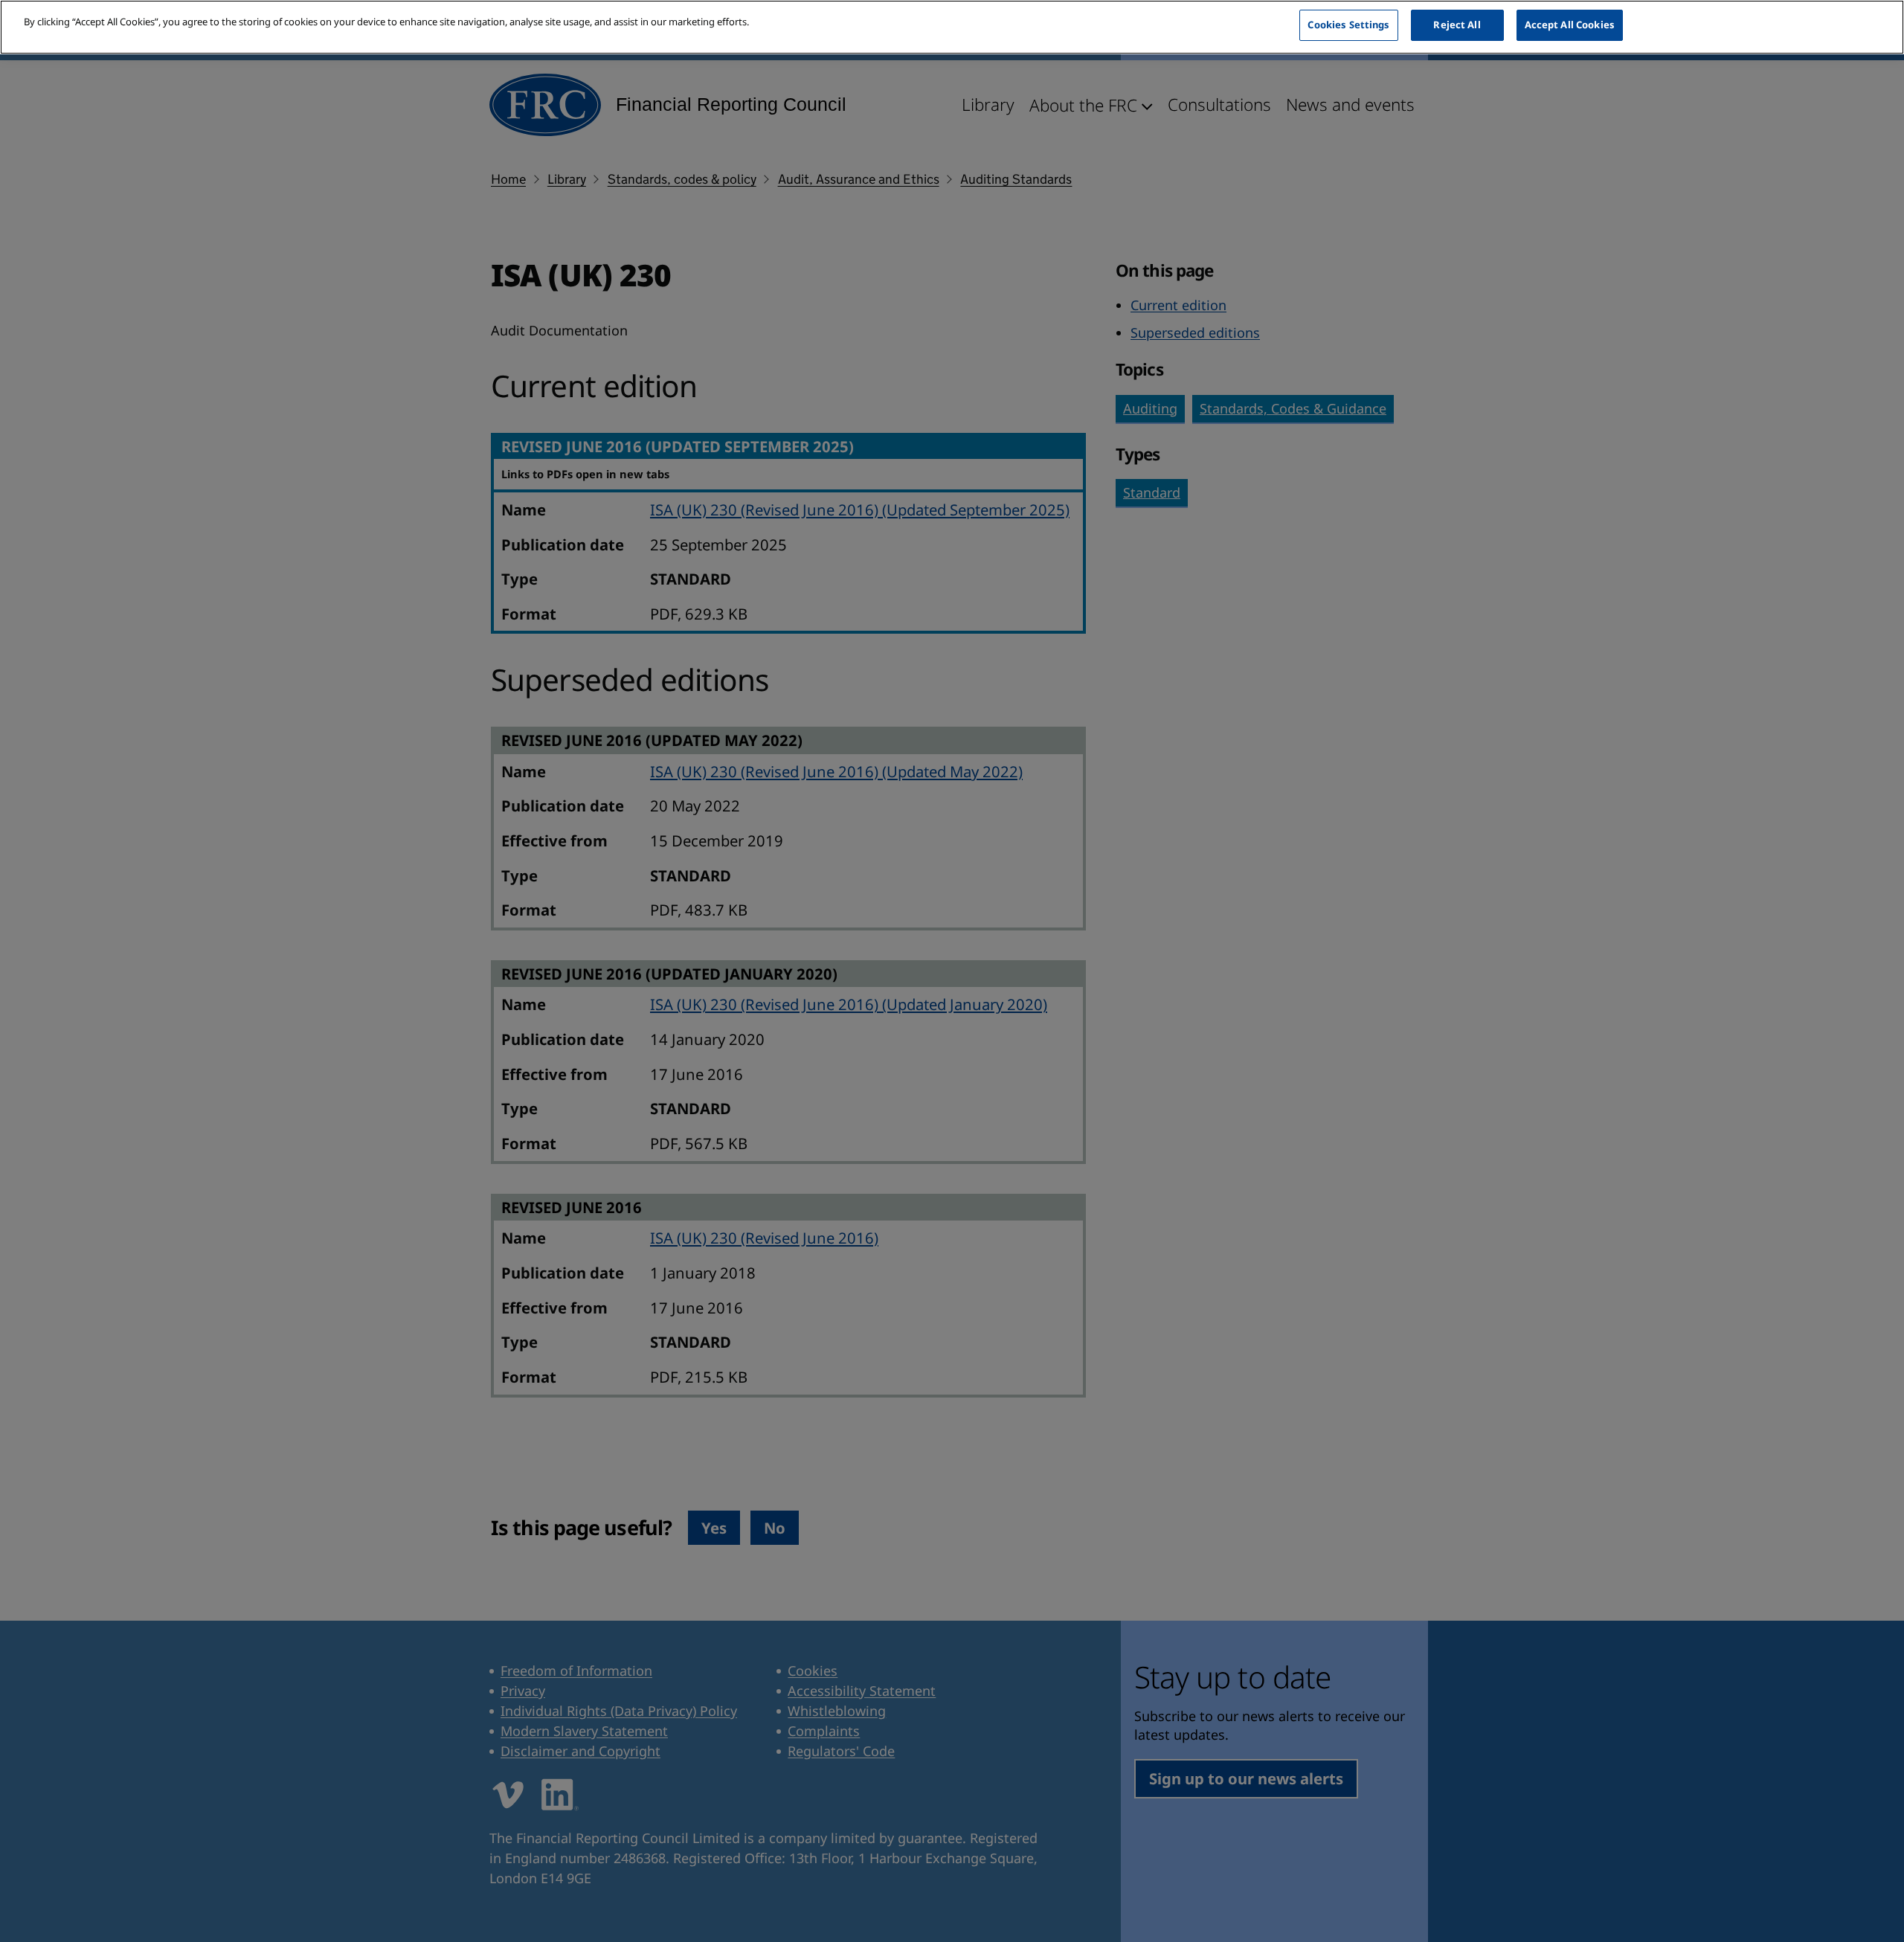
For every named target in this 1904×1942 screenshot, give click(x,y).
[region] (952, 27)
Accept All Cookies (1570, 25)
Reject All (1457, 25)
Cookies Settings (1348, 25)
